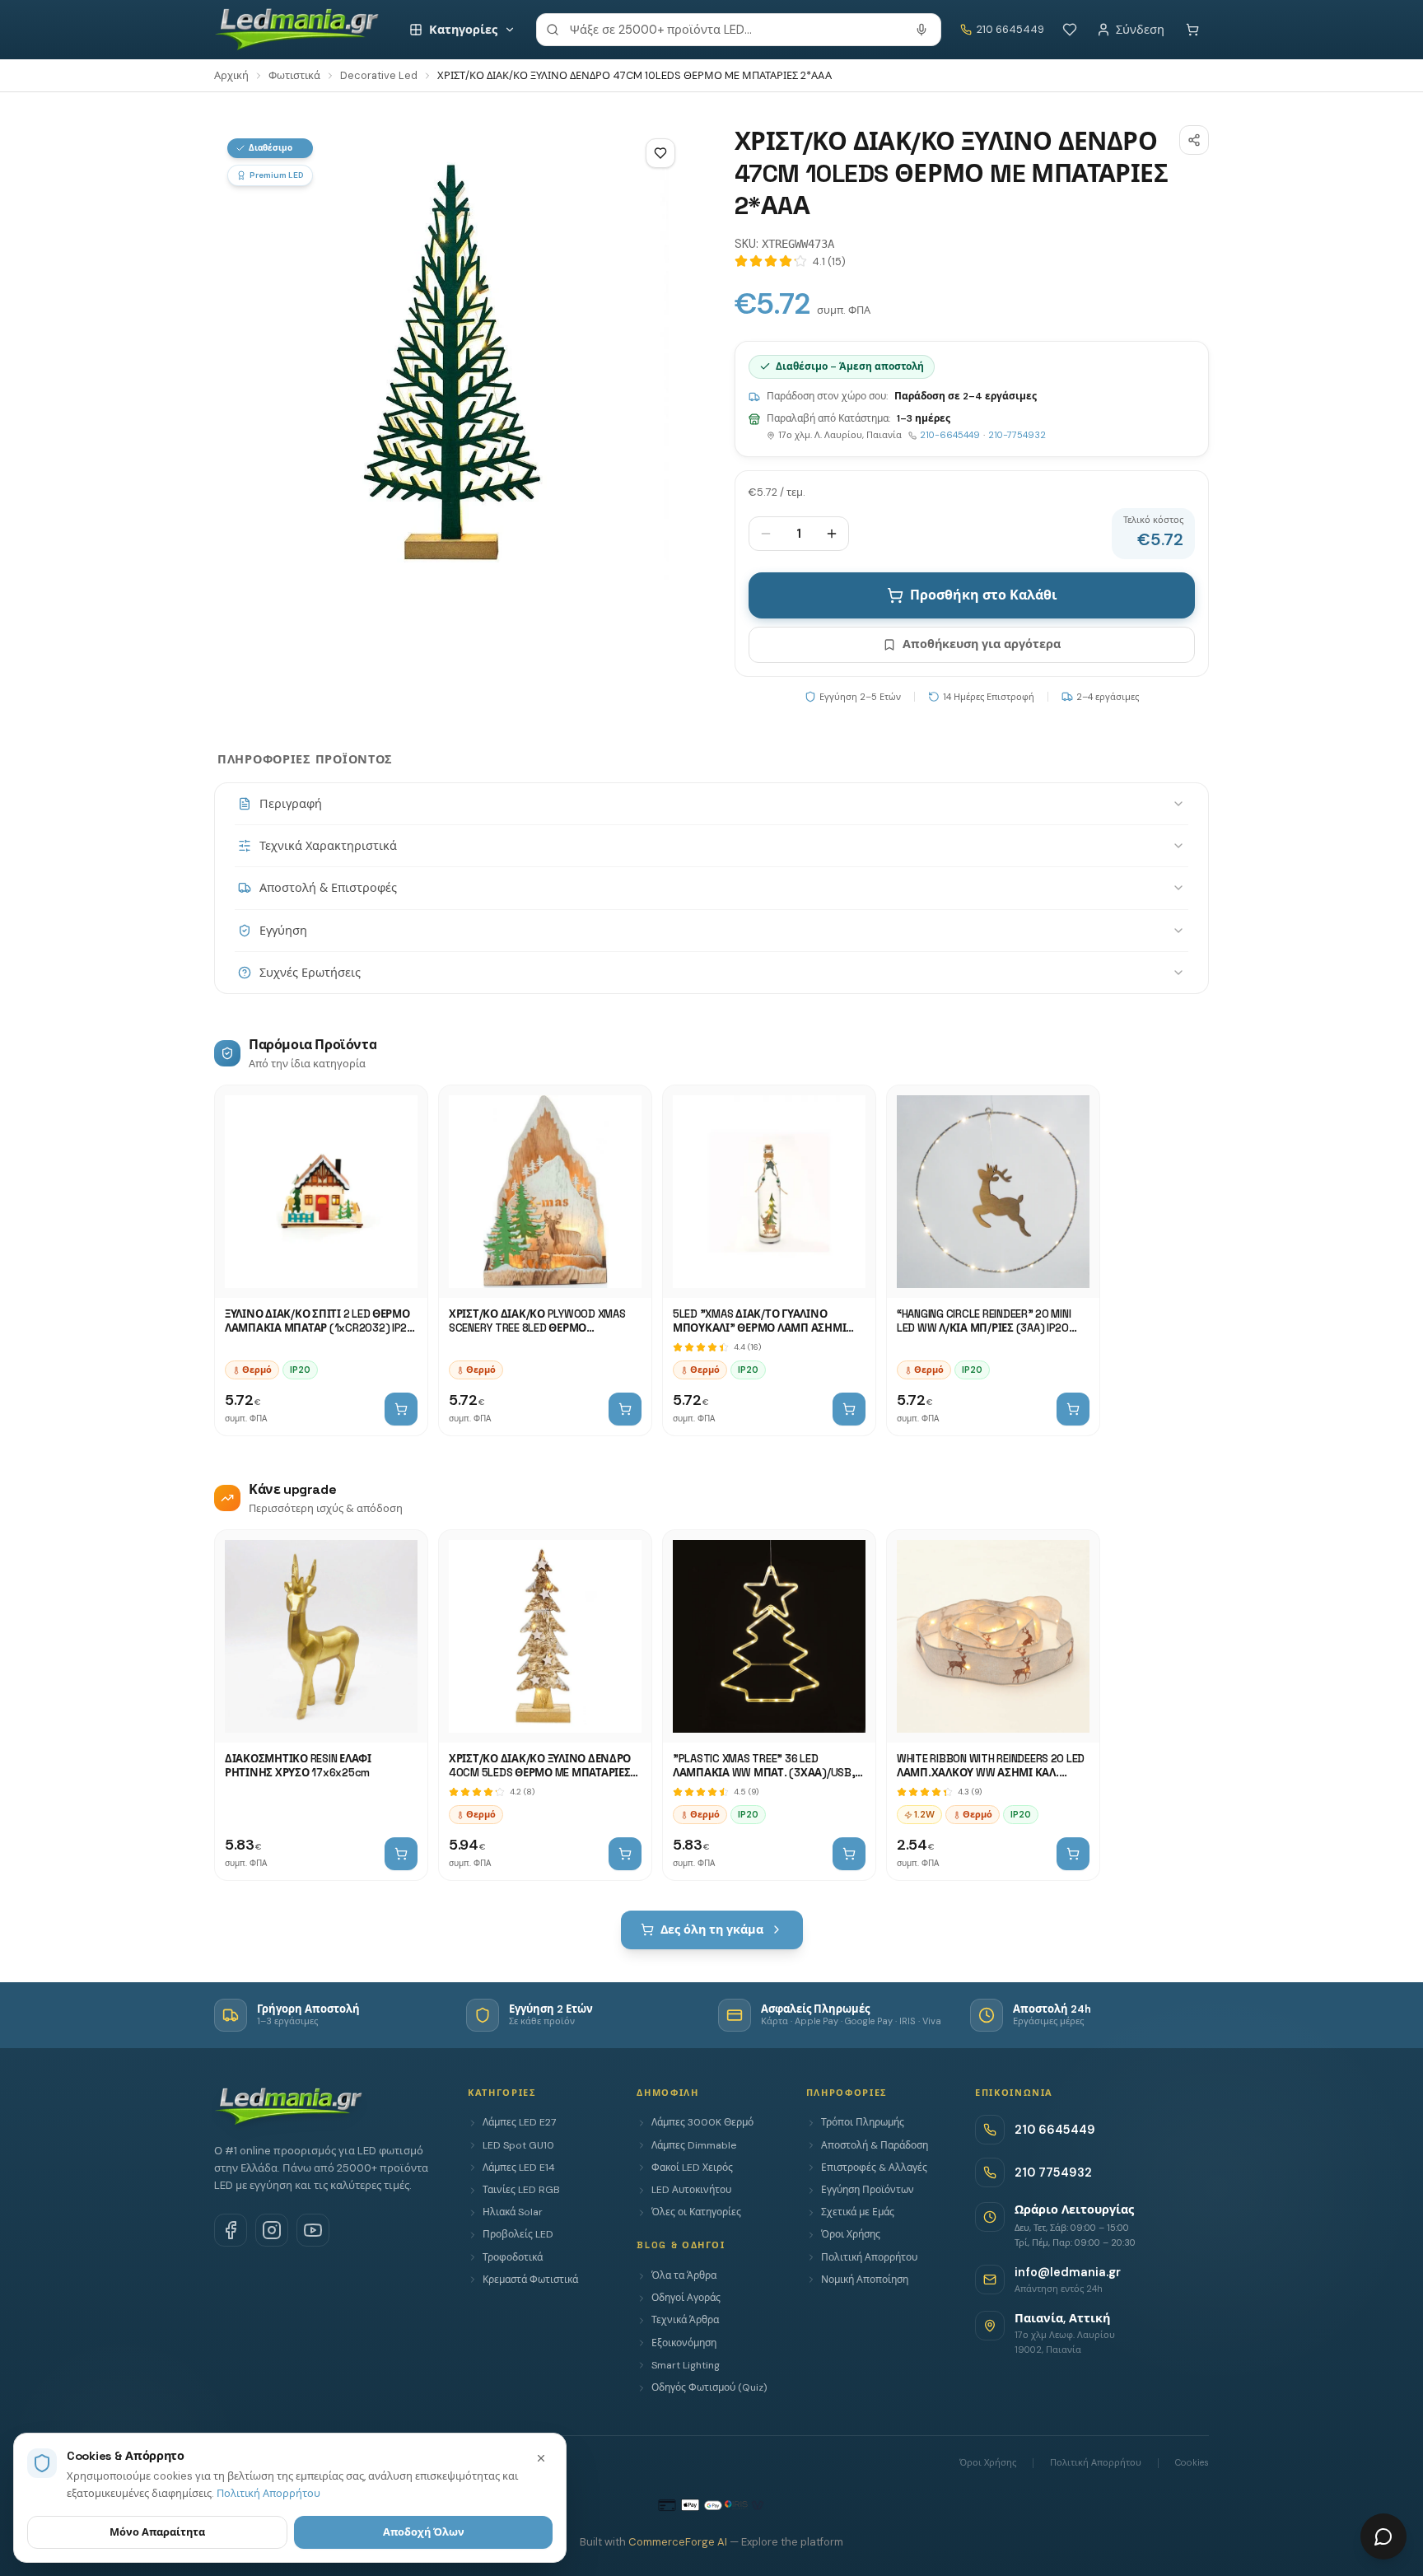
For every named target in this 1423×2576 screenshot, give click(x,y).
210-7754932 (1017, 435)
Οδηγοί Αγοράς (686, 2298)
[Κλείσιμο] (541, 2458)
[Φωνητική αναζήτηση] (921, 30)
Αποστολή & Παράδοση (875, 2145)
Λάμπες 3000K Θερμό (702, 2122)
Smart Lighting (686, 2365)
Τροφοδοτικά (513, 2257)
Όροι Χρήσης (851, 2234)
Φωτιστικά (294, 75)
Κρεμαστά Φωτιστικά (530, 2280)
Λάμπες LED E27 (519, 2122)
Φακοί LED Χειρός (692, 2168)
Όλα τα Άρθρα (684, 2275)
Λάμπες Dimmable (694, 2145)
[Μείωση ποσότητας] (766, 534)
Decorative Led (379, 75)
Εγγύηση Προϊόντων (868, 2190)
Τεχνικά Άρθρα (685, 2320)
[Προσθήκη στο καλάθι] (401, 1409)
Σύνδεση (1140, 30)
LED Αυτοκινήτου (691, 2190)
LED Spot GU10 (518, 2145)
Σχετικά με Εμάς (858, 2212)
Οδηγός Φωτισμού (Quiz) (709, 2387)
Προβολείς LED (518, 2234)
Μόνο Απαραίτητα (157, 2532)
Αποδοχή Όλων (424, 2532)
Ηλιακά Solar (513, 2212)
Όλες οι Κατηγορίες (696, 2212)
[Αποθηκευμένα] (1070, 30)
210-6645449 (950, 435)
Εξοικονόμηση (684, 2343)
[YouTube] (313, 2230)
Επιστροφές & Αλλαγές (874, 2168)
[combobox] (739, 30)
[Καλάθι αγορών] (1192, 30)
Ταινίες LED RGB (521, 2190)
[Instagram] (272, 2230)
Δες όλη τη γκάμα (712, 1930)
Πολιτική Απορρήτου (869, 2257)
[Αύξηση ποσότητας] (832, 534)
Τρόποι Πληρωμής (863, 2122)
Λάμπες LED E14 (519, 2168)
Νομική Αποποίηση (865, 2280)
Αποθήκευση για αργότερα (982, 644)
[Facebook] (231, 2230)
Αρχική (231, 75)
